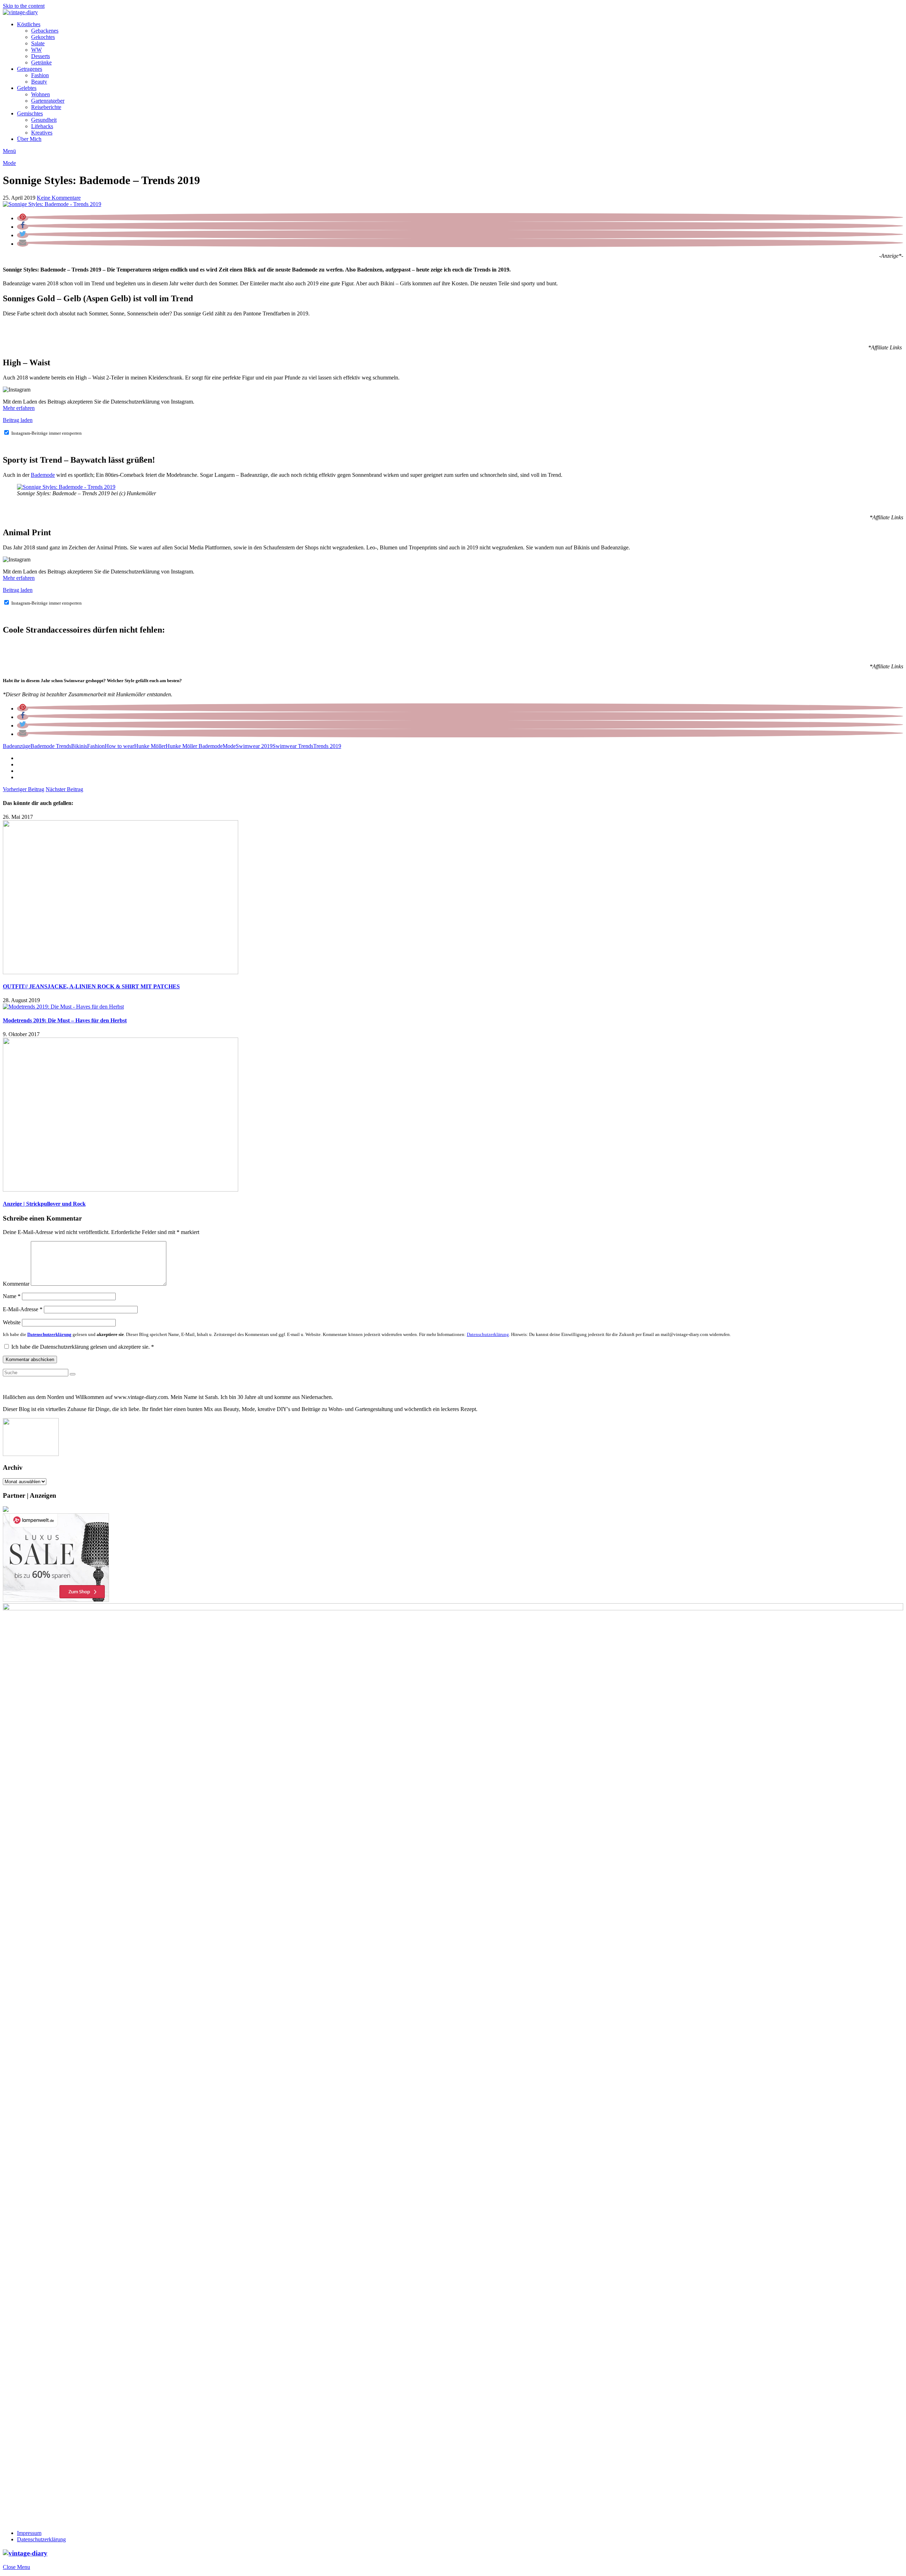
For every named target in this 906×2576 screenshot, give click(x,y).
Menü (9, 151)
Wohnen (41, 94)
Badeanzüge (17, 746)
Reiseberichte (46, 107)
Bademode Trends (51, 746)
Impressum (29, 2533)
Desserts (41, 56)
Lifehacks (42, 126)
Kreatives (42, 133)
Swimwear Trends (293, 746)
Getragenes (30, 69)
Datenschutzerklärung (41, 2539)
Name (12, 1296)
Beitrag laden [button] (18, 420)
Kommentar (16, 1284)
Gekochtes (43, 37)
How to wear (119, 746)
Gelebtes (27, 88)
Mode (9, 163)
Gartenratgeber (48, 101)
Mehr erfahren (19, 408)
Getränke (41, 62)
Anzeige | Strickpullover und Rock (44, 1204)
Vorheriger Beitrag (24, 789)
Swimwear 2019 (254, 746)
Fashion (40, 75)
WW (36, 50)
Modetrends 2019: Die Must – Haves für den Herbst (65, 1020)
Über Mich (29, 139)
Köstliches (29, 24)
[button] (23, 218)
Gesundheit (44, 120)
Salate (38, 43)
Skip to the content (24, 6)
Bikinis (79, 746)
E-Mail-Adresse (23, 1309)
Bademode (43, 475)
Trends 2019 (327, 746)
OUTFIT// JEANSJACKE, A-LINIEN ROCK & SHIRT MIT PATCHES (91, 986)
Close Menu (16, 2567)
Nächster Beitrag (64, 789)
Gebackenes (45, 31)
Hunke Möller (150, 746)
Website (12, 1322)
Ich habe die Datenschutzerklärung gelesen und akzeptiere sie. (83, 1347)
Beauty (39, 82)
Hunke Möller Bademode (194, 746)
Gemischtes (30, 113)
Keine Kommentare (59, 198)
